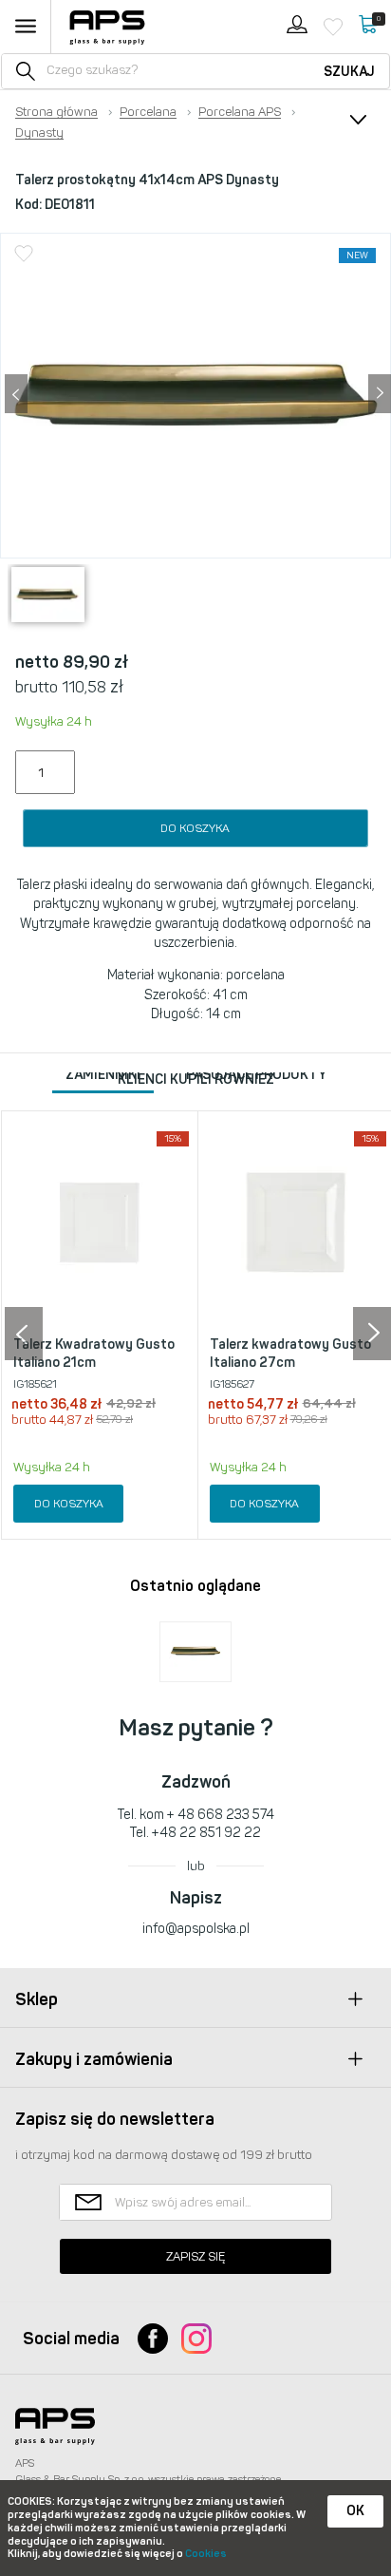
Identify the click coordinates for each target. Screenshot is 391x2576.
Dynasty (39, 133)
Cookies (206, 2554)
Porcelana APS (240, 112)
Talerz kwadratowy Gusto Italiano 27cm (290, 1354)
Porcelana (148, 112)
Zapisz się (195, 2256)
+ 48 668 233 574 (221, 1815)
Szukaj (349, 72)
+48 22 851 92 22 (206, 1833)
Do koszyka (195, 828)
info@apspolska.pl (196, 1929)
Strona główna (56, 112)
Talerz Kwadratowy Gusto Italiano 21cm (94, 1354)
